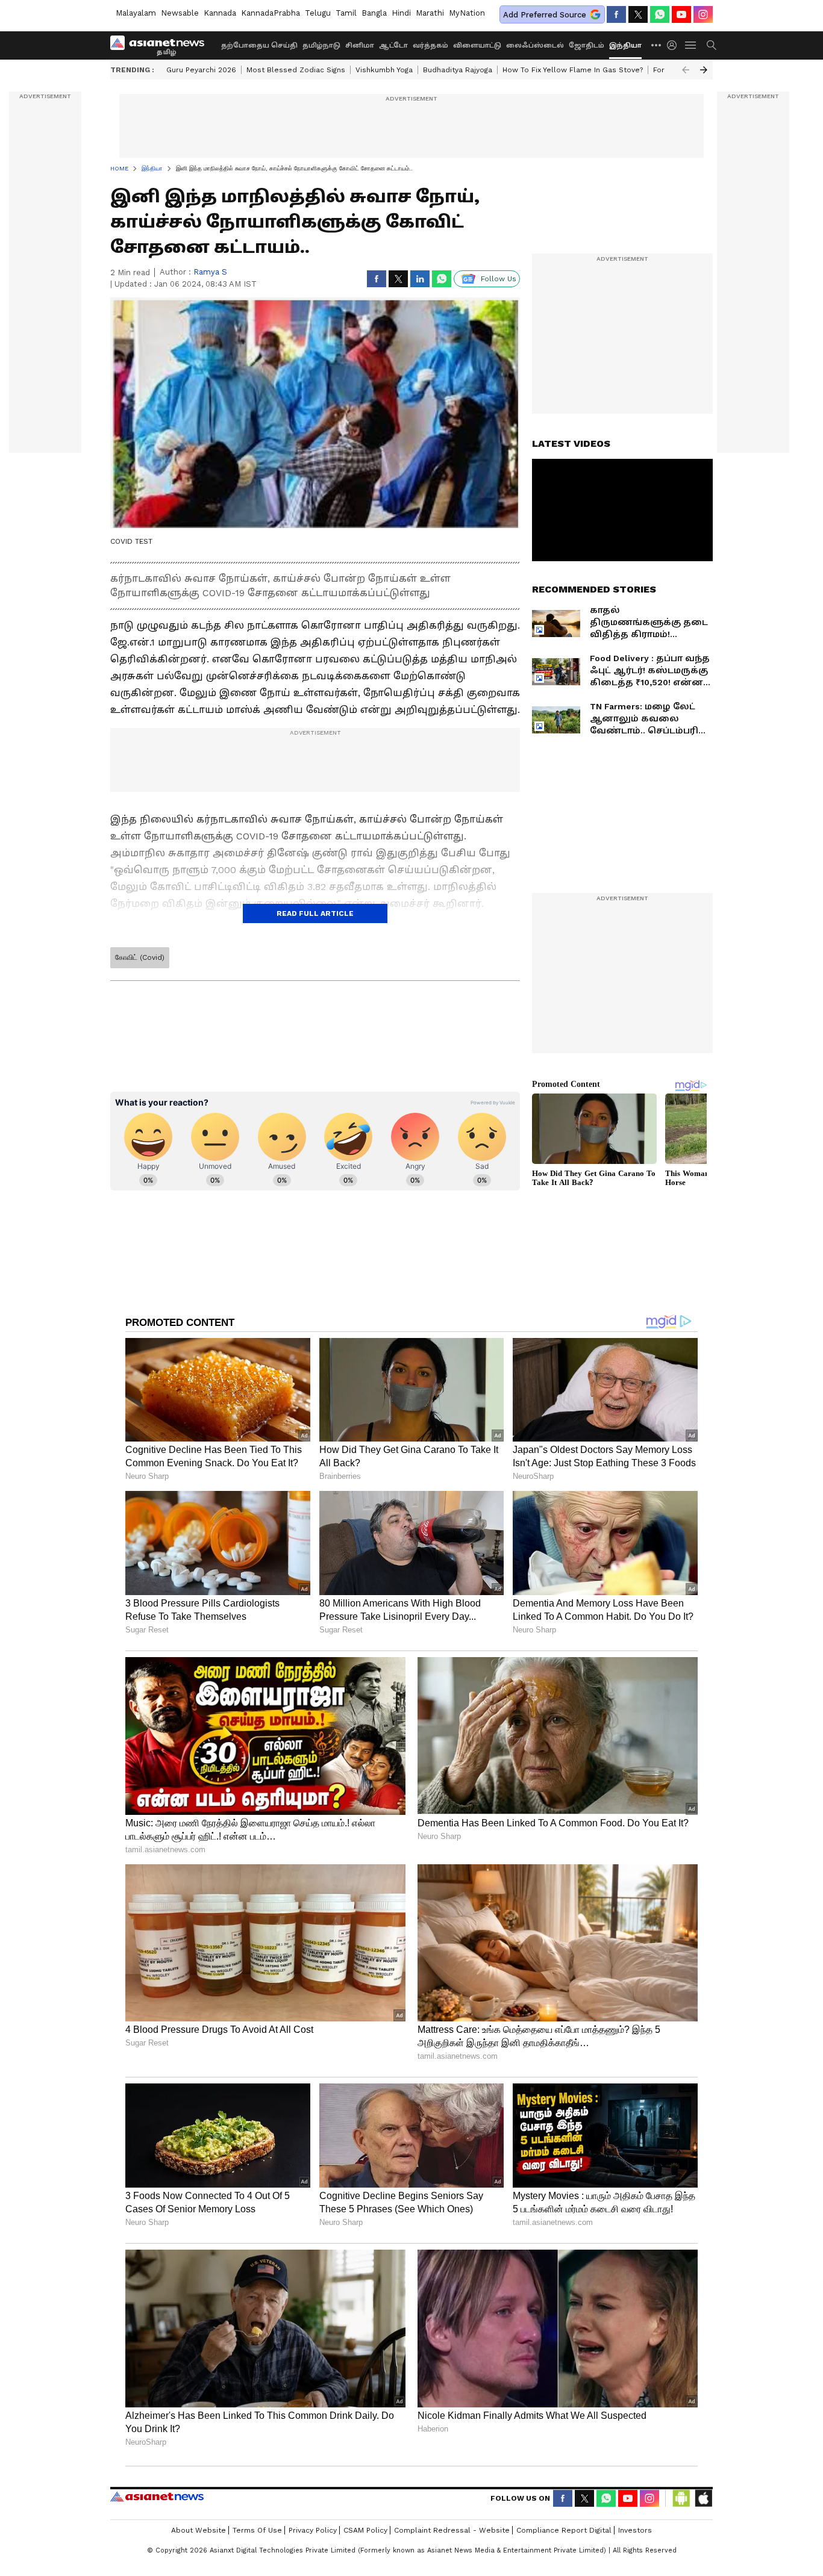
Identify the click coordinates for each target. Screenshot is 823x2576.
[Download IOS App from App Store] (703, 2498)
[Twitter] (638, 14)
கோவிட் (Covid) (140, 957)
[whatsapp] (660, 14)
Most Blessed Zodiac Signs (296, 70)
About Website (199, 2530)
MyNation (467, 13)
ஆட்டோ (393, 45)
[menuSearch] (712, 45)
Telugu (318, 13)
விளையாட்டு (477, 45)
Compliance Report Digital (564, 2530)
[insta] (703, 14)
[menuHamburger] (691, 45)
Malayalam (136, 13)
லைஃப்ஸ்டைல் (535, 45)
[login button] (675, 45)
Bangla (374, 13)
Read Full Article (315, 913)
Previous (686, 70)
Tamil (346, 13)
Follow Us (499, 279)
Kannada (220, 13)
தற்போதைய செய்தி (259, 45)
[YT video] (681, 14)
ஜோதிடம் (587, 45)
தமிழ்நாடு (321, 45)
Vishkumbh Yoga (384, 70)
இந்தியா (625, 45)
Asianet (157, 2497)
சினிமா (360, 45)
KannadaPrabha (271, 13)
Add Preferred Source (545, 15)
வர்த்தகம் (430, 45)
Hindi (401, 13)
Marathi (430, 13)
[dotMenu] (657, 45)
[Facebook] (616, 14)
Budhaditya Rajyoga (458, 70)
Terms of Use (257, 2530)
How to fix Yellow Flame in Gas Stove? (573, 70)
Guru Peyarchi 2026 (201, 70)
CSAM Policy (365, 2530)
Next (704, 70)
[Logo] (161, 45)
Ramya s (210, 272)
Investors (635, 2530)
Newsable (180, 13)
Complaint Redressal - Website (452, 2530)
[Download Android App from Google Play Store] (681, 2498)
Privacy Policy (313, 2530)
